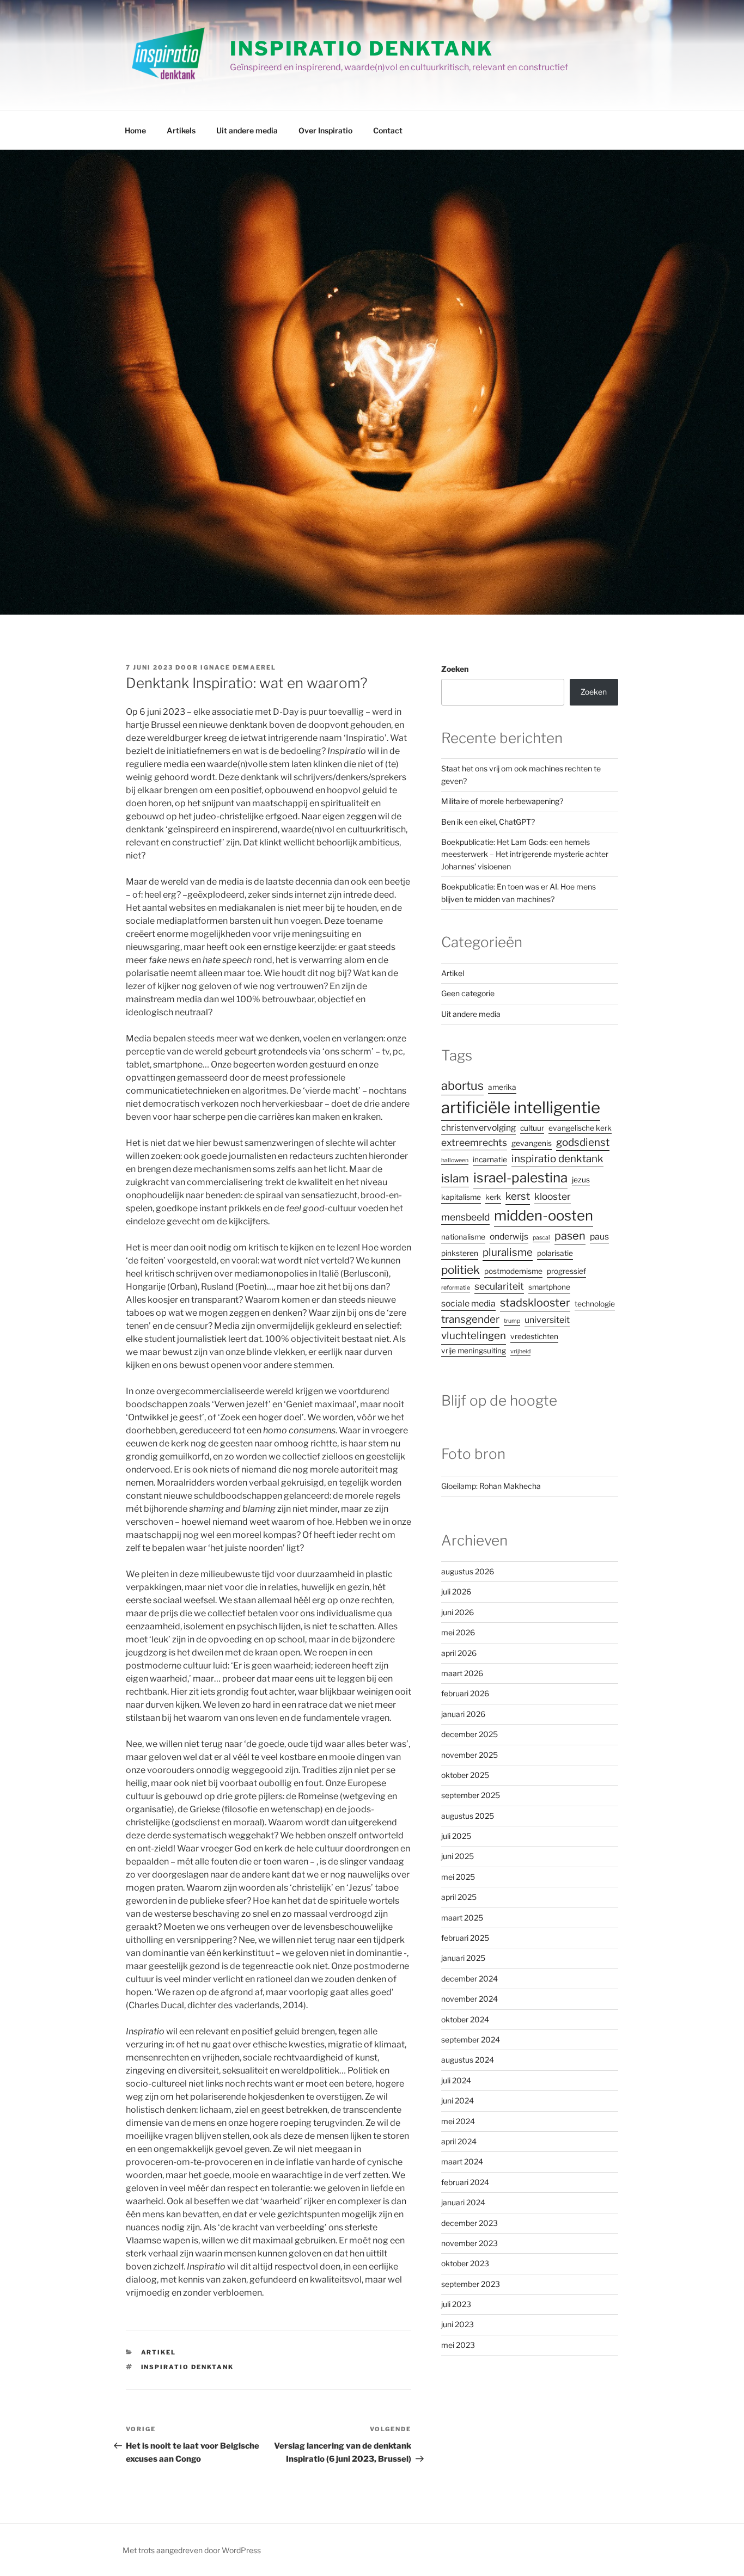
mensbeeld (465, 1217)
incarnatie (490, 1160)
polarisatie (555, 1253)
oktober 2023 (465, 2263)
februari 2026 (465, 1693)
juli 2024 (456, 2080)
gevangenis (532, 1143)
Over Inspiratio (325, 130)
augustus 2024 (468, 2060)
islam (455, 1178)
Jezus (581, 1180)
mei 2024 (458, 2121)
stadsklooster (535, 1303)
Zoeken (455, 669)
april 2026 (459, 1653)
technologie (595, 1304)
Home (135, 130)
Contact (388, 130)
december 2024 (469, 1979)
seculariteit (499, 1286)
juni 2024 (458, 2100)
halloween (455, 1160)
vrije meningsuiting (474, 1351)
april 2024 (459, 2141)
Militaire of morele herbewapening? (502, 801)
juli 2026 (456, 1591)
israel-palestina (520, 1177)
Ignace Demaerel (238, 667)
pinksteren (460, 1253)
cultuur (532, 1128)
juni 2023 (458, 2324)
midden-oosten (544, 1215)
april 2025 (459, 1897)
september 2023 (471, 2284)
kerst (518, 1196)
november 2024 (469, 1999)
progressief (566, 1271)
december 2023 (469, 2223)
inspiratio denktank (188, 2367)
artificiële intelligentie (521, 1108)
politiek (461, 1270)
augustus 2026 (468, 1571)
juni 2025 (458, 1856)
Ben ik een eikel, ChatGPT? (488, 822)
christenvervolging (478, 1128)
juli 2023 (456, 2304)
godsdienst (583, 1142)
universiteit (547, 1320)
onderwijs (509, 1237)
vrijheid (520, 1351)
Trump (512, 1321)
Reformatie (456, 1288)
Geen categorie (468, 993)
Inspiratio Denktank (362, 48)
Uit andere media (247, 130)
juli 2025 (456, 1836)
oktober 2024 (465, 2019)
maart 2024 (462, 2161)
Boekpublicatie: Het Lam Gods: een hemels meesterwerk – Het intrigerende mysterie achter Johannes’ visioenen (525, 854)
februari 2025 (465, 1938)
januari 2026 (463, 1714)
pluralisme (508, 1252)
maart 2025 (462, 1918)
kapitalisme (461, 1197)
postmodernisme (513, 1271)
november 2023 (469, 2243)
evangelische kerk (580, 1128)
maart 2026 (462, 1673)
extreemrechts (474, 1142)
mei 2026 (458, 1632)
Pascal (541, 1238)
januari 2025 (463, 1958)
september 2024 (471, 2040)
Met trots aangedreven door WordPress (192, 2550)
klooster (553, 1196)
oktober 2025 (465, 1775)
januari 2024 (463, 2202)
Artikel (159, 2352)
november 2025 (469, 1755)
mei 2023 (458, 2345)
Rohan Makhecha (510, 1486)
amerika (502, 1087)
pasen (570, 1236)
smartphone (549, 1287)
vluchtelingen (474, 1336)
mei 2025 (458, 1877)
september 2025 (471, 1795)
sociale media (468, 1304)
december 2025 (469, 1734)
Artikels (181, 130)
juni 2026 (458, 1612)
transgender (470, 1319)
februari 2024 (465, 2182)
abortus (462, 1085)
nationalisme (463, 1237)
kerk (493, 1197)
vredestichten (534, 1336)
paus (599, 1237)
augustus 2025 (468, 1816)
